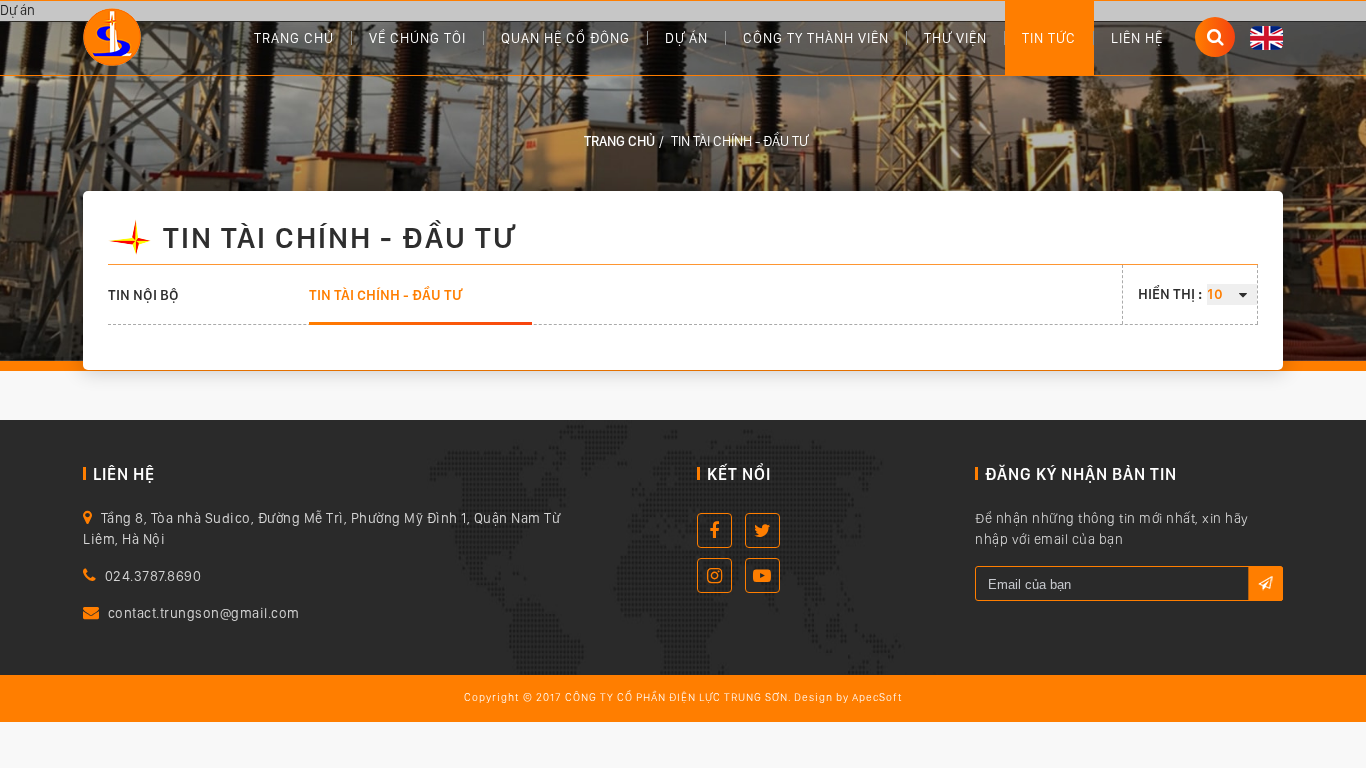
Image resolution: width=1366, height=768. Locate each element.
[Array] (112, 35)
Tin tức (1049, 38)
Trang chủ (294, 38)
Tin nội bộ (143, 295)
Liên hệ (1137, 38)
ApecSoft (877, 697)
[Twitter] (762, 530)
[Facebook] (714, 530)
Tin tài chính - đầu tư (385, 295)
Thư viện (955, 38)
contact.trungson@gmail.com (204, 613)
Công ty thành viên (816, 38)
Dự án (686, 38)
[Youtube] (762, 575)
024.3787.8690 (153, 576)
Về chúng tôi (417, 38)
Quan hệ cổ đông (565, 38)
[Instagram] (714, 575)
